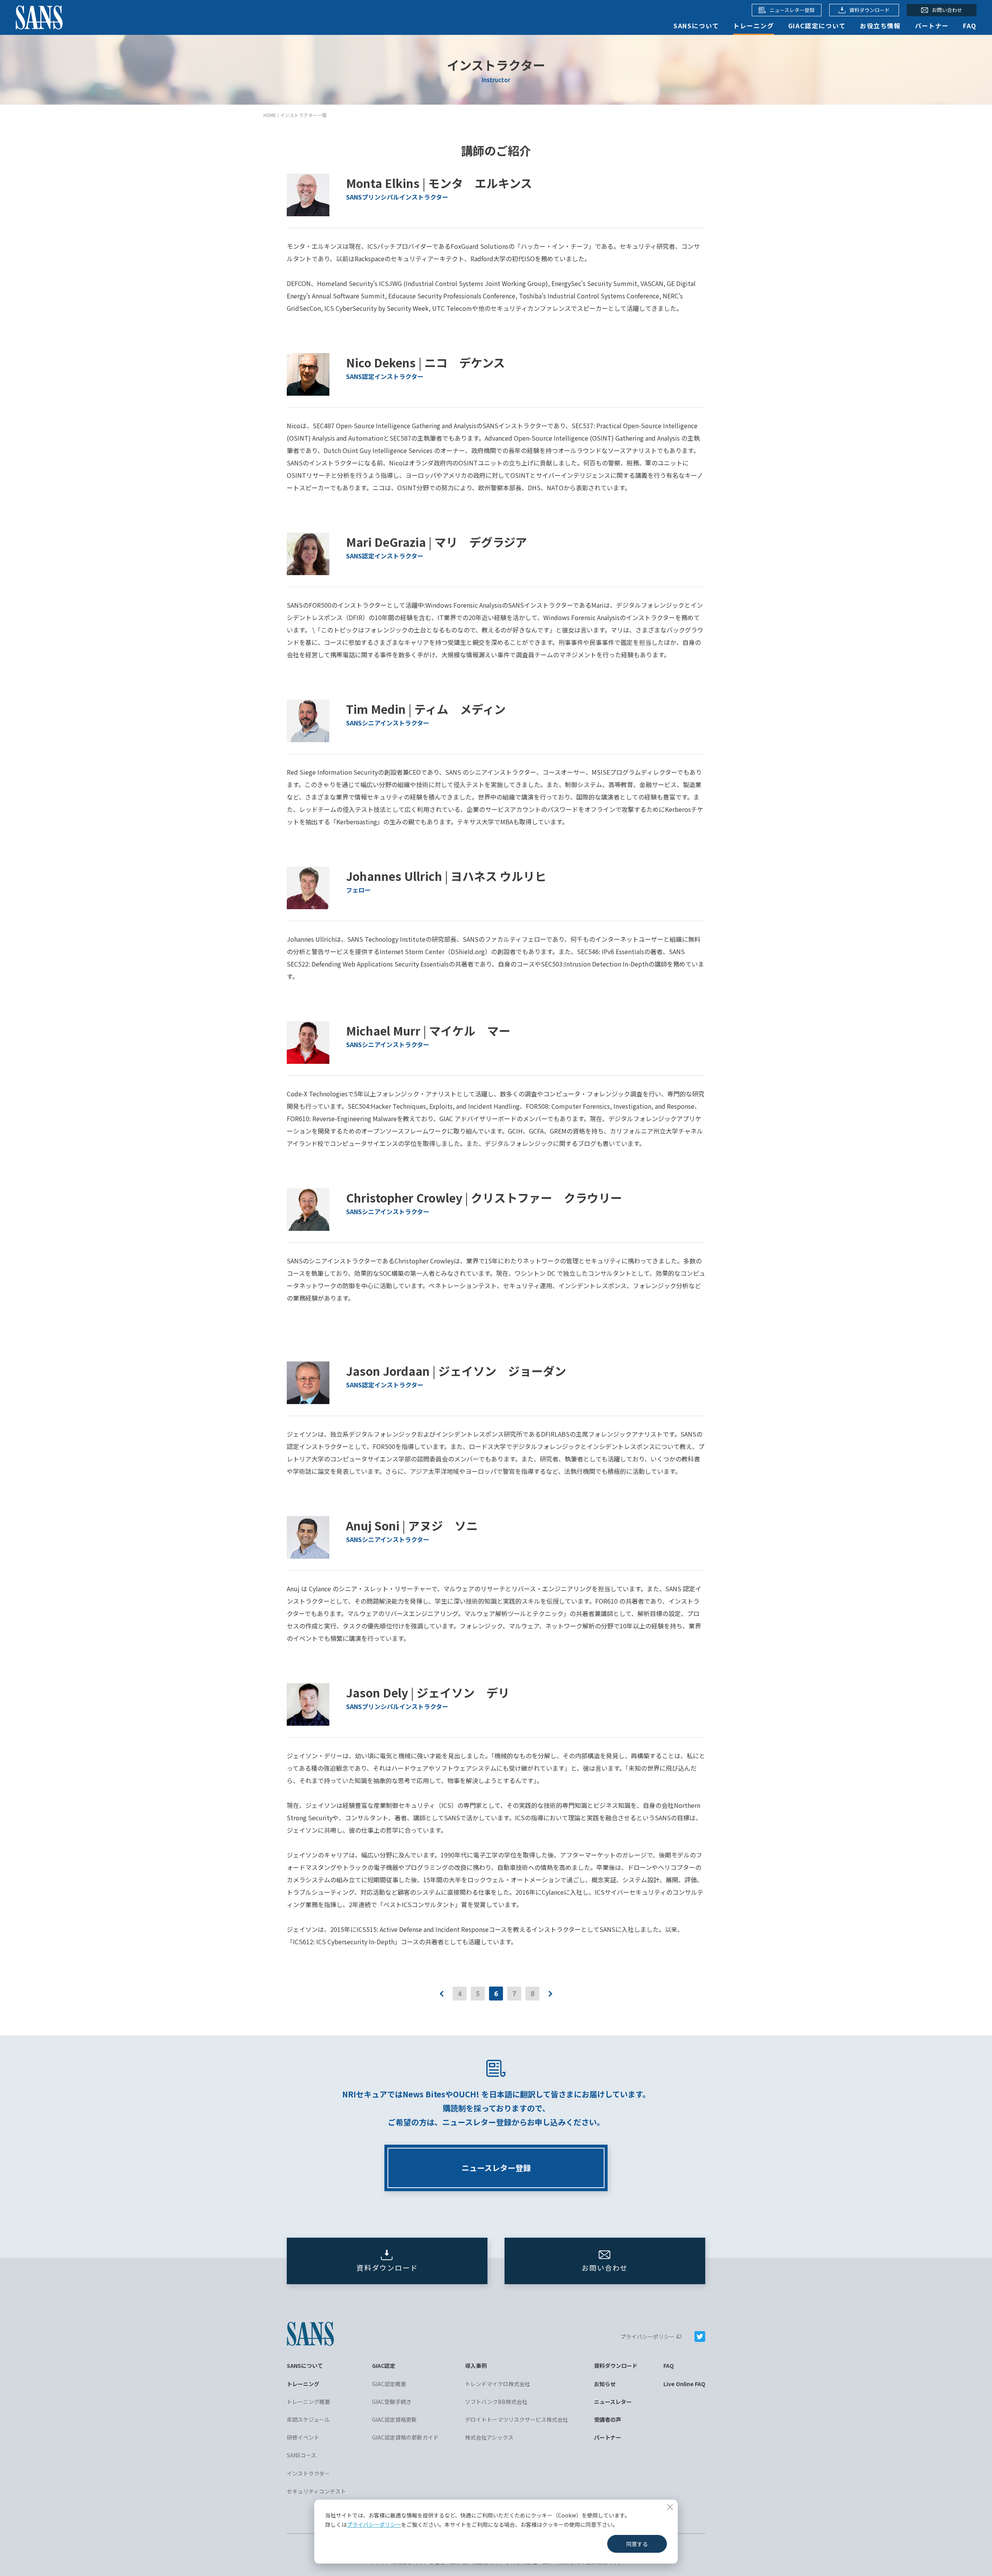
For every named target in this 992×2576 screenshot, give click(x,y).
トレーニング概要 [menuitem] (308, 2402)
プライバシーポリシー (374, 2524)
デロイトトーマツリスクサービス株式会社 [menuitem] (517, 2419)
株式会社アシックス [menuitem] (489, 2437)
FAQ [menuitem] (669, 2366)
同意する (637, 2544)
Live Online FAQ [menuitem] (684, 2384)
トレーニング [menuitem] (303, 2384)
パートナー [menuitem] (608, 2437)
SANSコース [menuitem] (301, 2455)
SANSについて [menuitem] (305, 2366)
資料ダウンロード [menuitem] (616, 2366)
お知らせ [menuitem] (605, 2384)
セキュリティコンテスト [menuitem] (316, 2491)
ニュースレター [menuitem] (613, 2402)
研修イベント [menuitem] (303, 2437)
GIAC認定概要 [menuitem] (389, 2384)
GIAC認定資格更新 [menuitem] (394, 2419)
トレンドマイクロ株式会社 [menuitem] (498, 2384)
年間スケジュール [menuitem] (308, 2419)
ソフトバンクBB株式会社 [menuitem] (496, 2402)
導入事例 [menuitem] (476, 2366)
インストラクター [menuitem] (308, 2473)
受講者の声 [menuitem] (608, 2419)
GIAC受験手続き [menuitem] (392, 2402)
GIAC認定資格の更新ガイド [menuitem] (405, 2437)
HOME (270, 115)
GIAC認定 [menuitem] (384, 2366)
